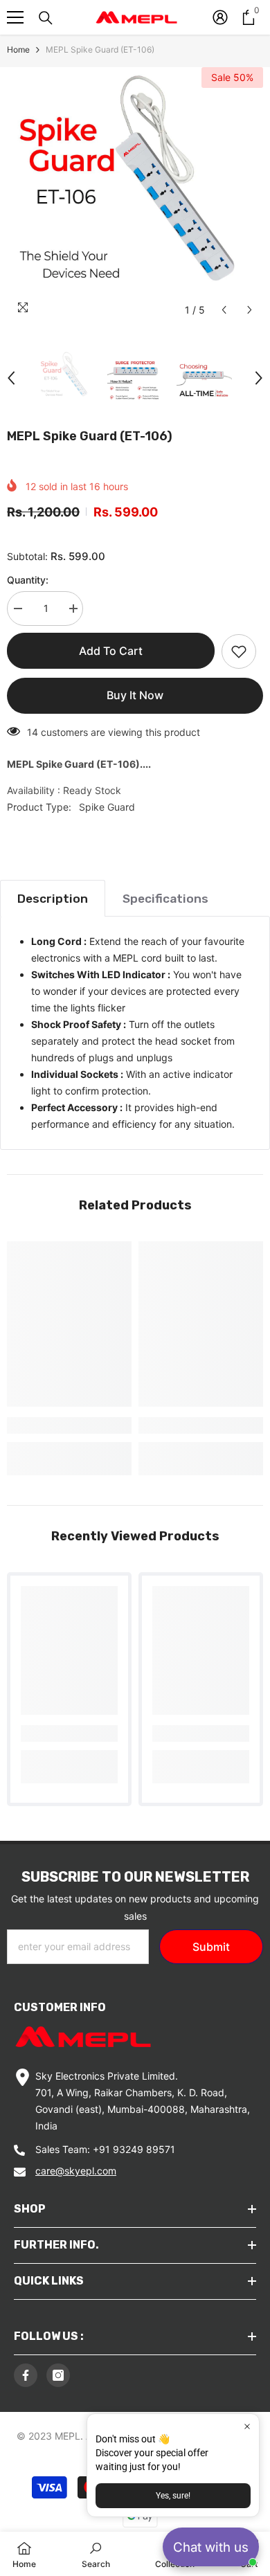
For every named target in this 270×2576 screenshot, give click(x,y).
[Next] (250, 310)
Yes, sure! (173, 2496)
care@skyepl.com (76, 2171)
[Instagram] (58, 2375)
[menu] (15, 17)
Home (18, 49)
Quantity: (28, 580)
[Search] (46, 18)
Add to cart (111, 651)
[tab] (53, 898)
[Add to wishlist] (239, 651)
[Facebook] (26, 2375)
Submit (211, 1947)
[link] (69, 1425)
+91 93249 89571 (134, 2149)
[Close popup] (247, 2426)
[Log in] (220, 17)
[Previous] (224, 310)
